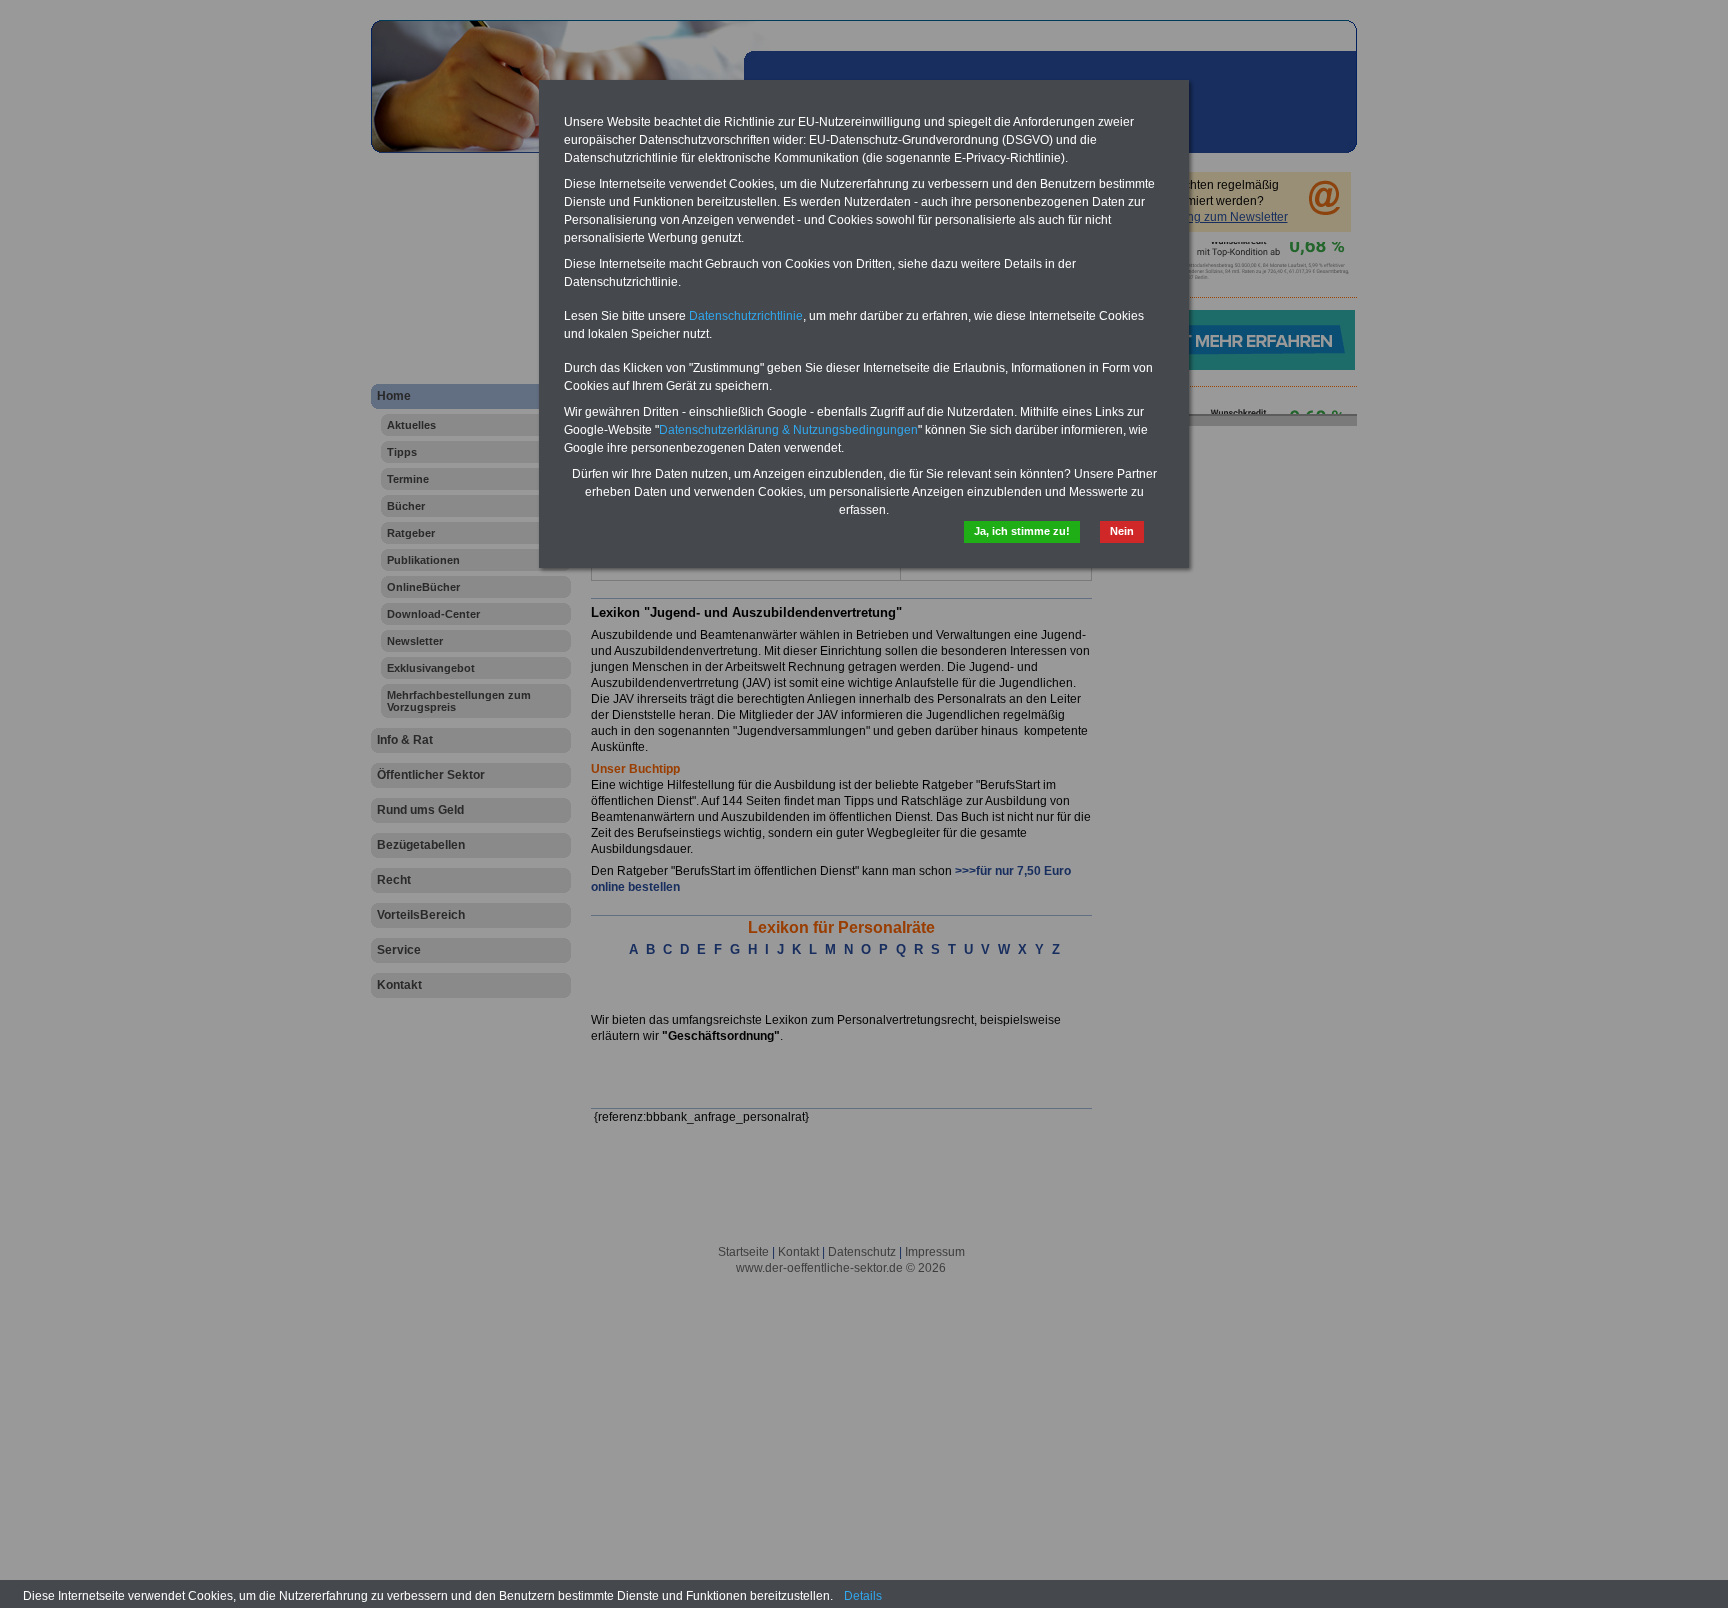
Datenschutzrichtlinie (746, 316)
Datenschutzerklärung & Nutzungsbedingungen (788, 430)
